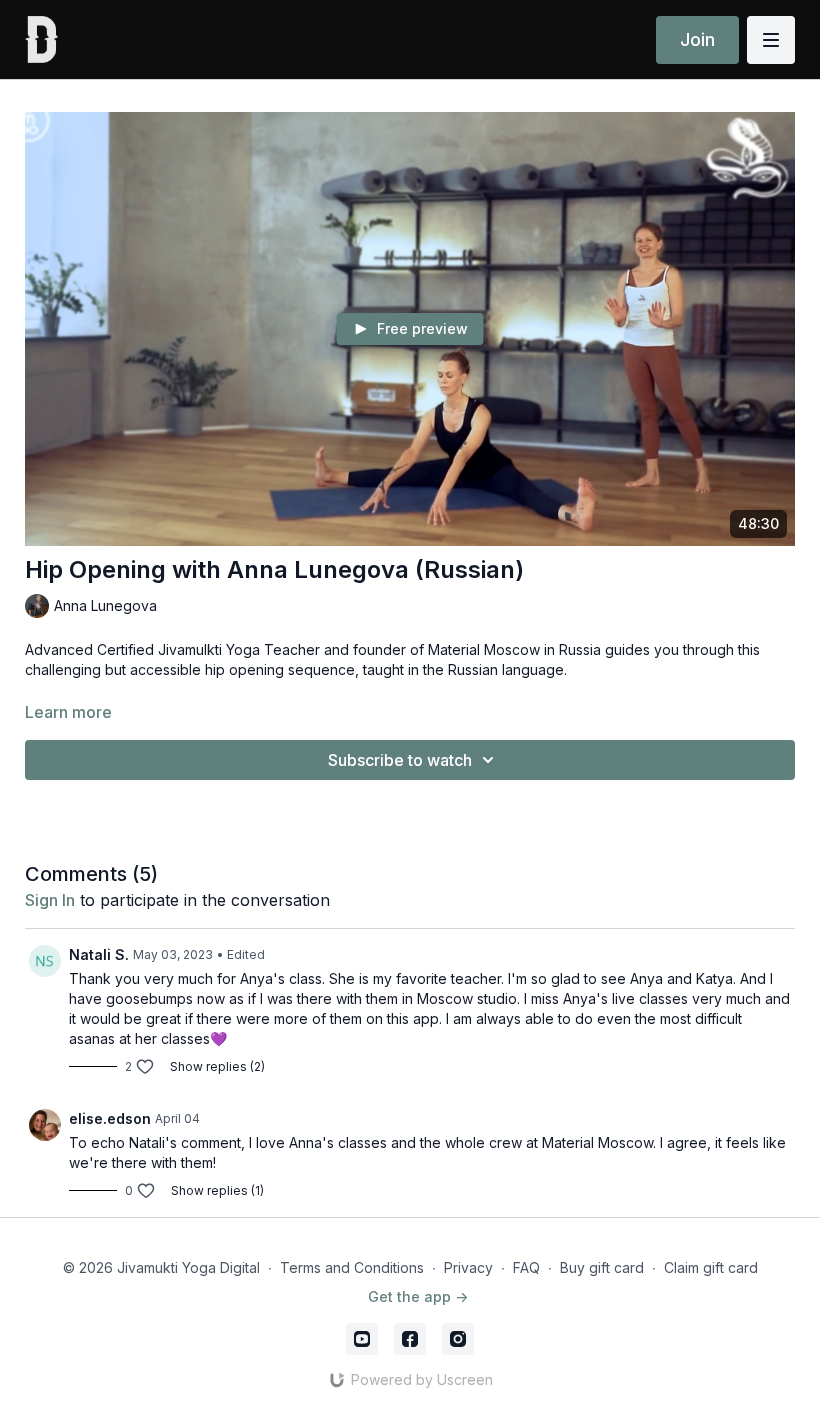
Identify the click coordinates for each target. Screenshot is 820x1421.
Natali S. (99, 954)
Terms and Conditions (352, 1267)
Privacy (468, 1267)
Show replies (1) (217, 1190)
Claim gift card (711, 1267)
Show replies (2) (217, 1066)
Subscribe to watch (400, 760)
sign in (50, 900)
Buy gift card (602, 1267)
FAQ (526, 1267)
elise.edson (110, 1118)
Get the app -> (418, 1296)
